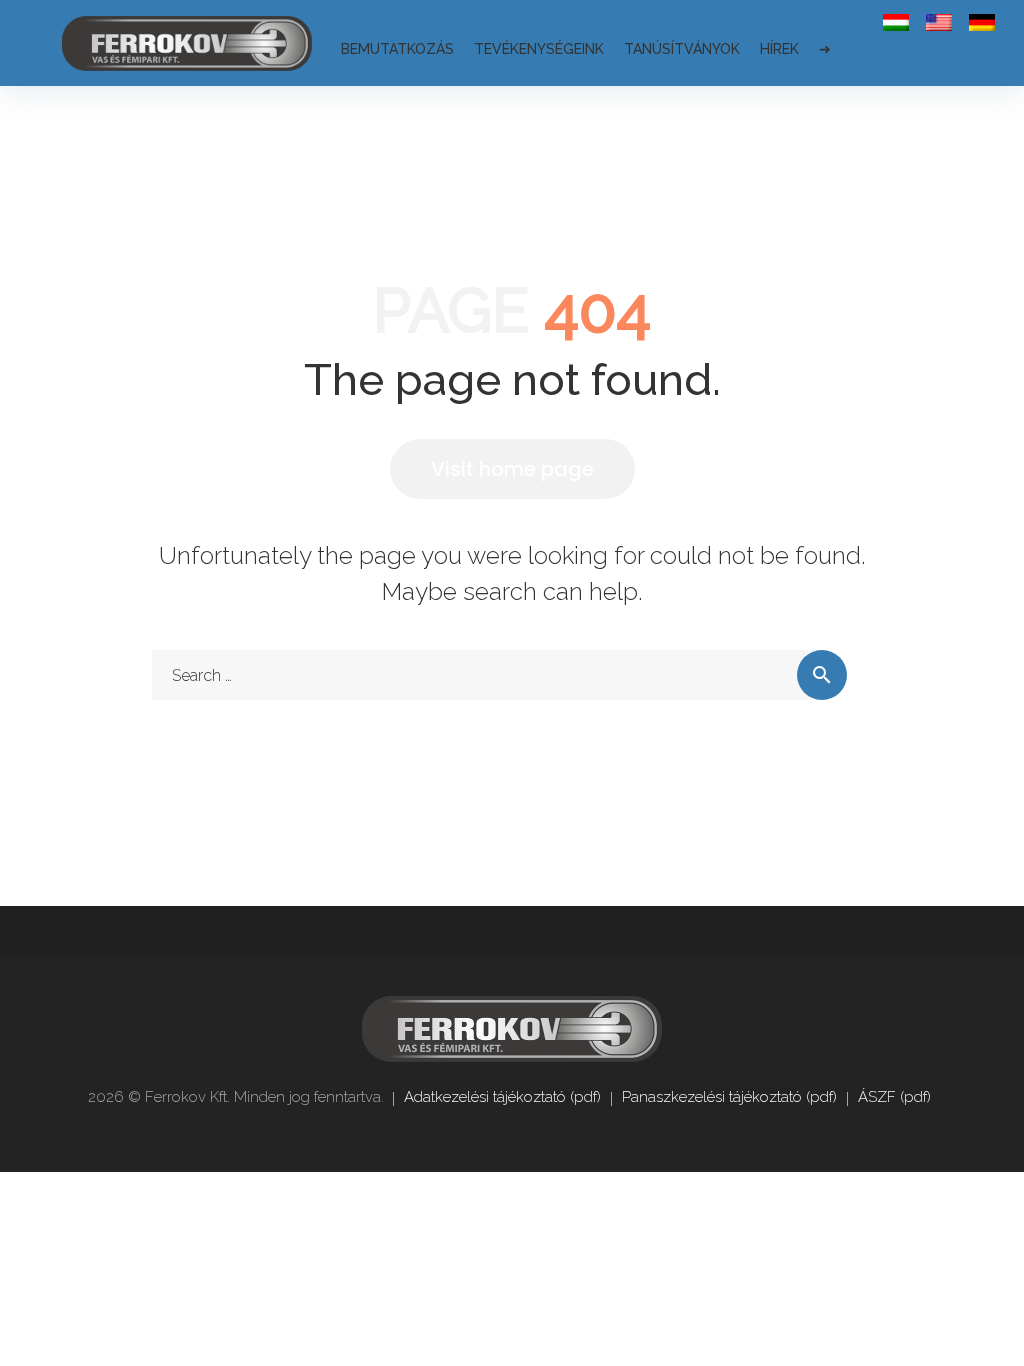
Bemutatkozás (397, 49)
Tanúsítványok (682, 49)
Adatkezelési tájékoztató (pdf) (502, 1097)
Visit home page (512, 469)
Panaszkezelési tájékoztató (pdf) (729, 1097)
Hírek (779, 49)
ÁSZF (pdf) (894, 1097)
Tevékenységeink (539, 49)
